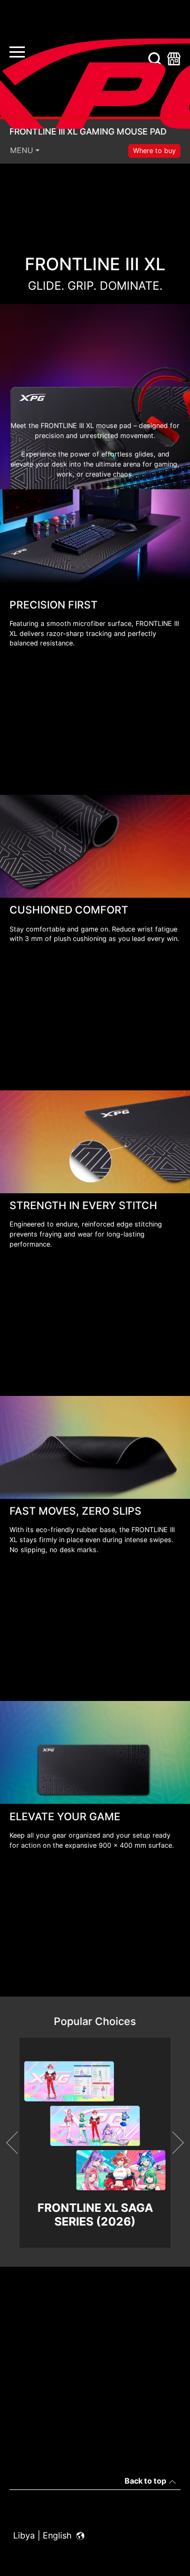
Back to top (145, 2481)
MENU (22, 150)
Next (173, 2143)
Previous (17, 2143)
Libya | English (44, 2535)
